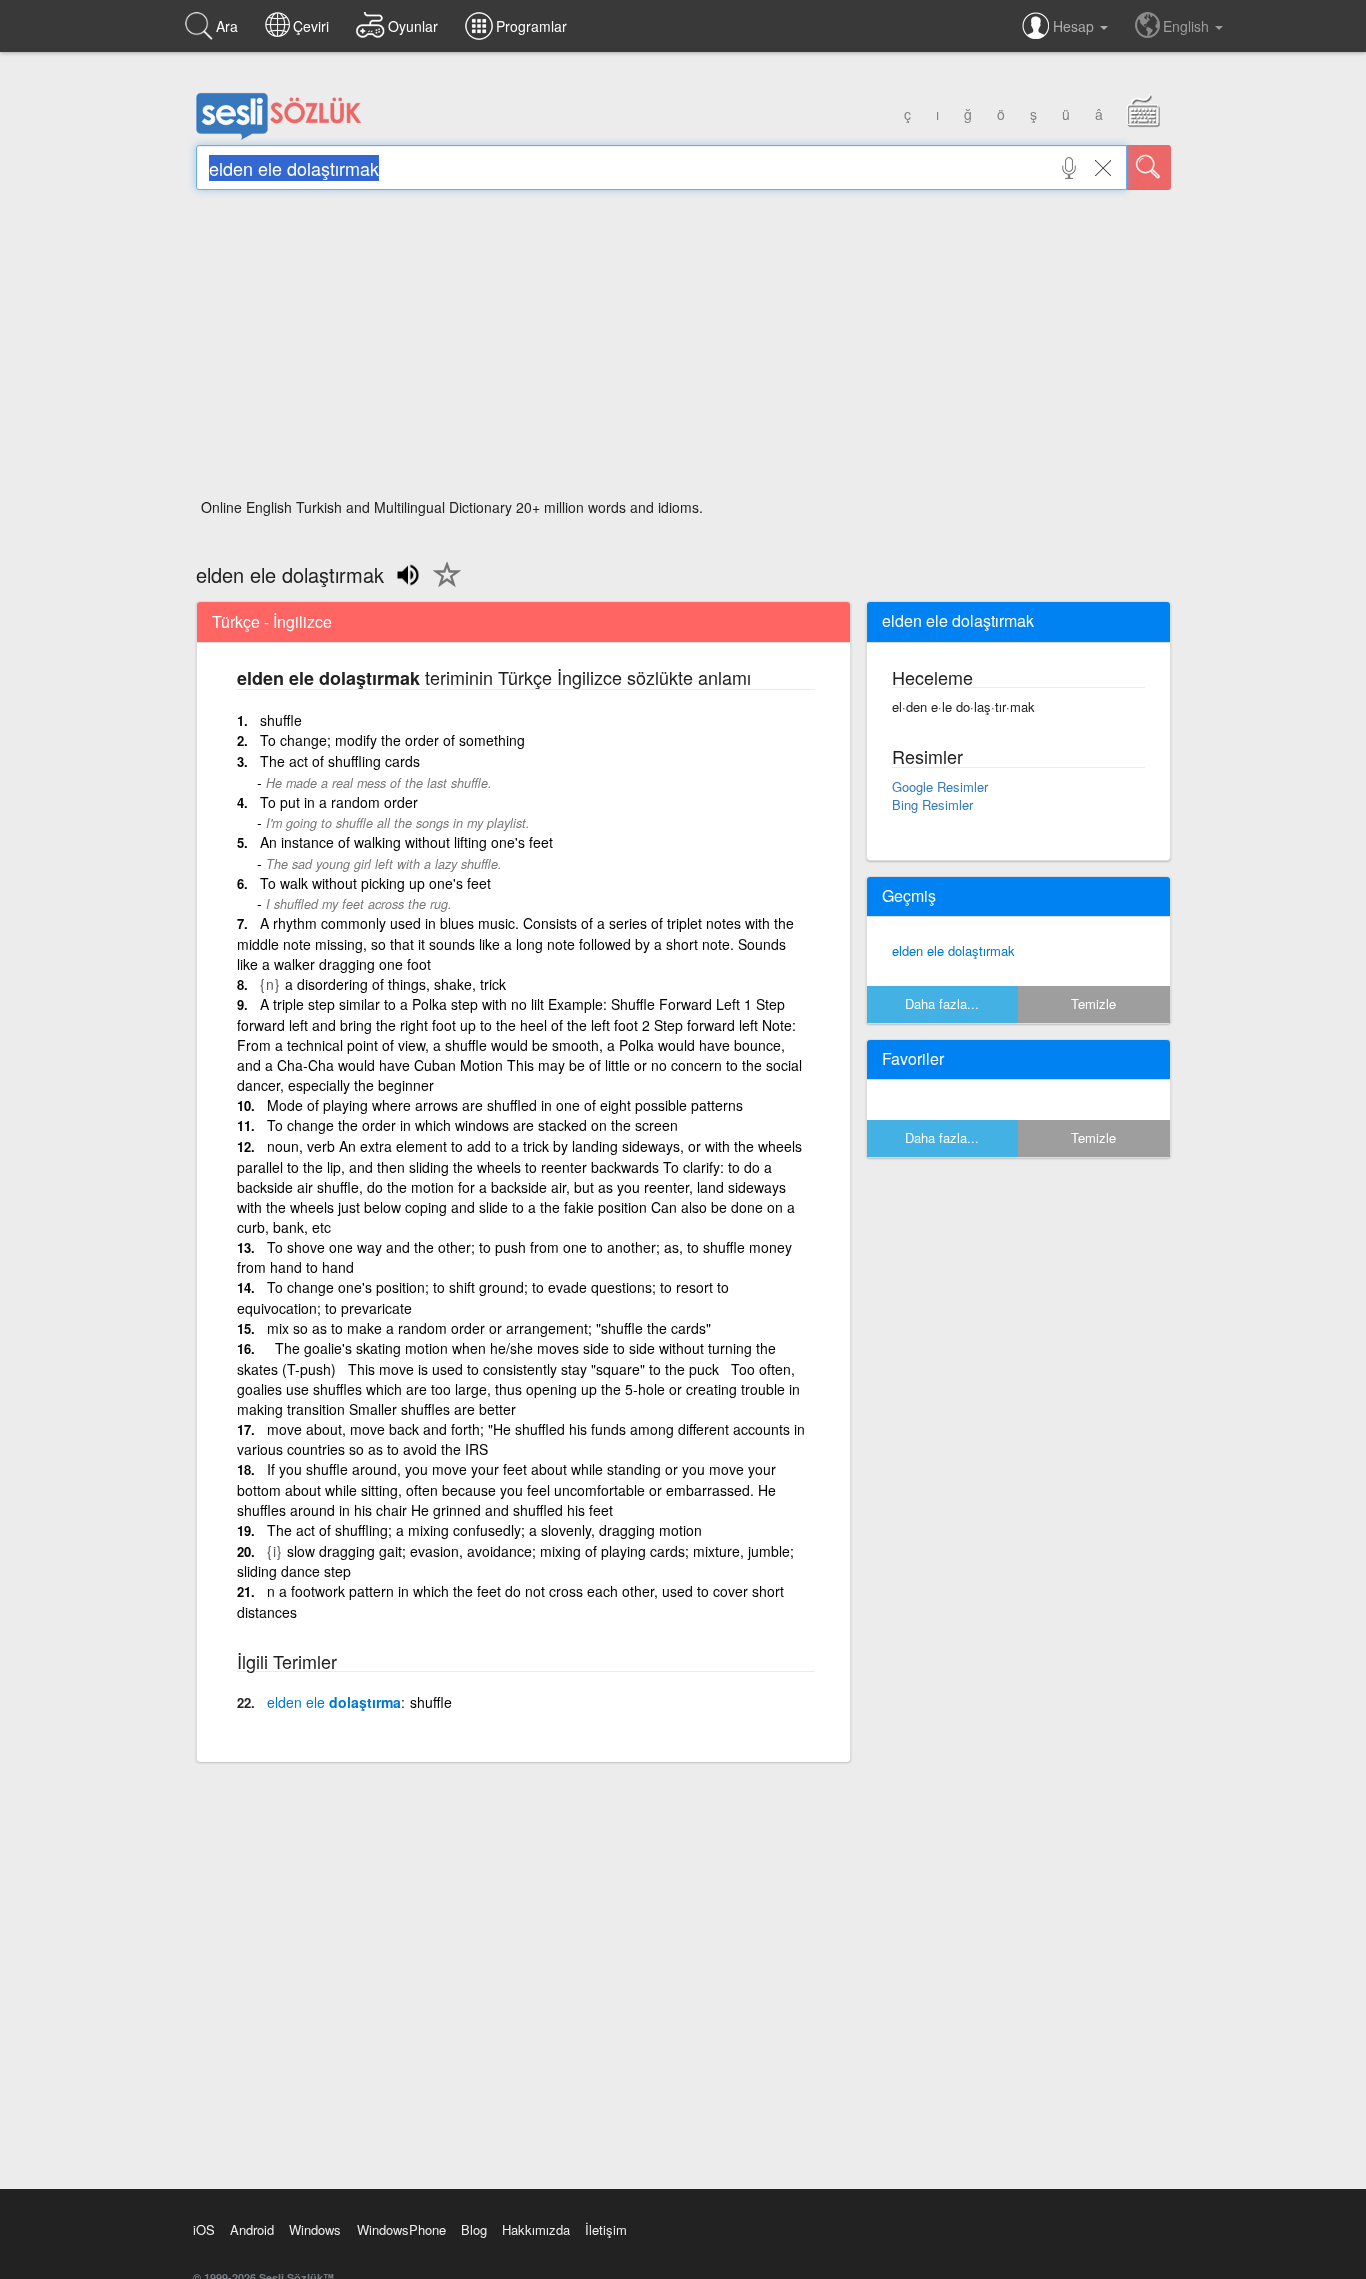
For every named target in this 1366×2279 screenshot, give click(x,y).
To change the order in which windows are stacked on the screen (472, 1125)
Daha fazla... (942, 1003)
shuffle (281, 720)
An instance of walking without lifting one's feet (406, 842)
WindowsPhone (401, 2229)
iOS (204, 2229)
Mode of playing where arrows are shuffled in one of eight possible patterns (505, 1105)
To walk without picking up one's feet (375, 883)
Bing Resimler (932, 804)
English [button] (1188, 26)
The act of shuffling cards (340, 761)
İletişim (606, 2229)
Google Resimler (940, 786)
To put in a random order (339, 802)
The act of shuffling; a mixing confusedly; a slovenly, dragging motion (484, 1530)
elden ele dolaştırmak (953, 950)
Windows (315, 2229)
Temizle (1093, 1003)
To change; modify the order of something (392, 740)
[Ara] (1149, 167)
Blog (474, 2229)
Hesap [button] (1075, 26)
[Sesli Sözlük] (279, 135)
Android (252, 2229)
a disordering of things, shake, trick (395, 984)
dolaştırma (334, 1702)
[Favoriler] (442, 586)
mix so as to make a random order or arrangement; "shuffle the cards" (489, 1328)
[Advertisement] (683, 350)
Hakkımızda (536, 2229)
